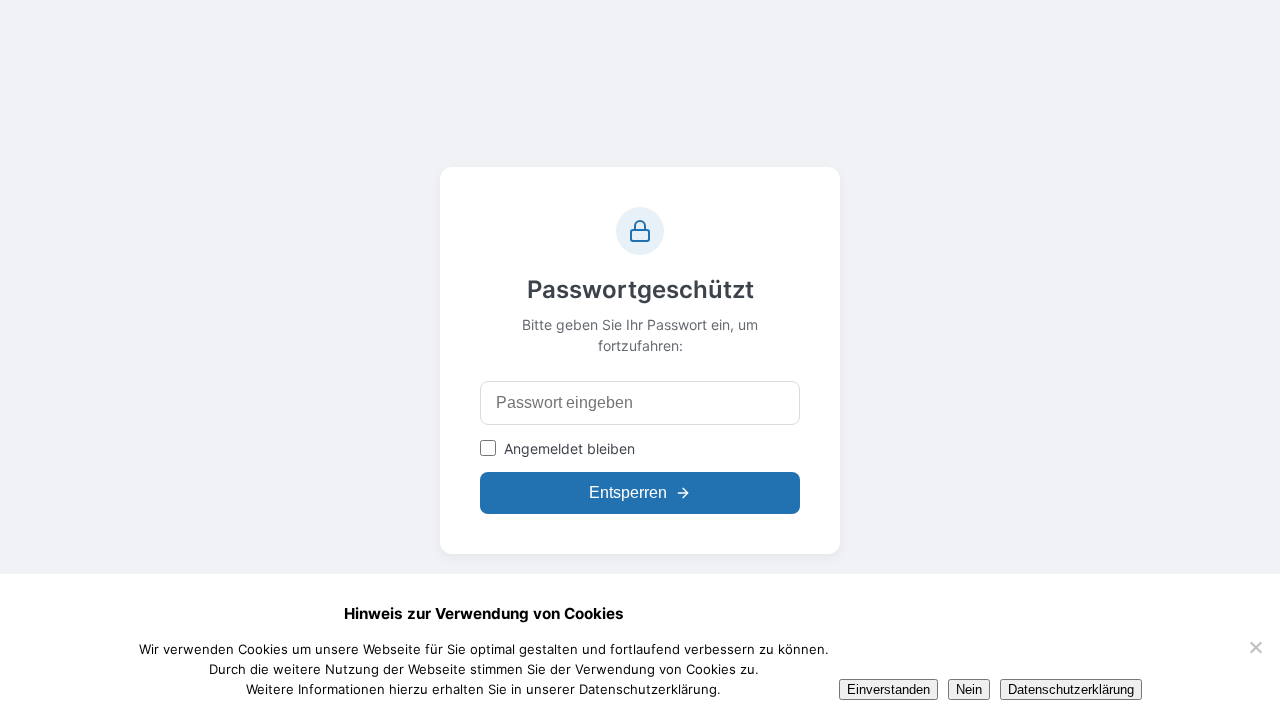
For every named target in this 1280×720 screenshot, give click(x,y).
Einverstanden (888, 689)
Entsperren (628, 492)
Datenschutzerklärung (1071, 689)
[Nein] (1255, 647)
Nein (969, 689)
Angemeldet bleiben (569, 448)
